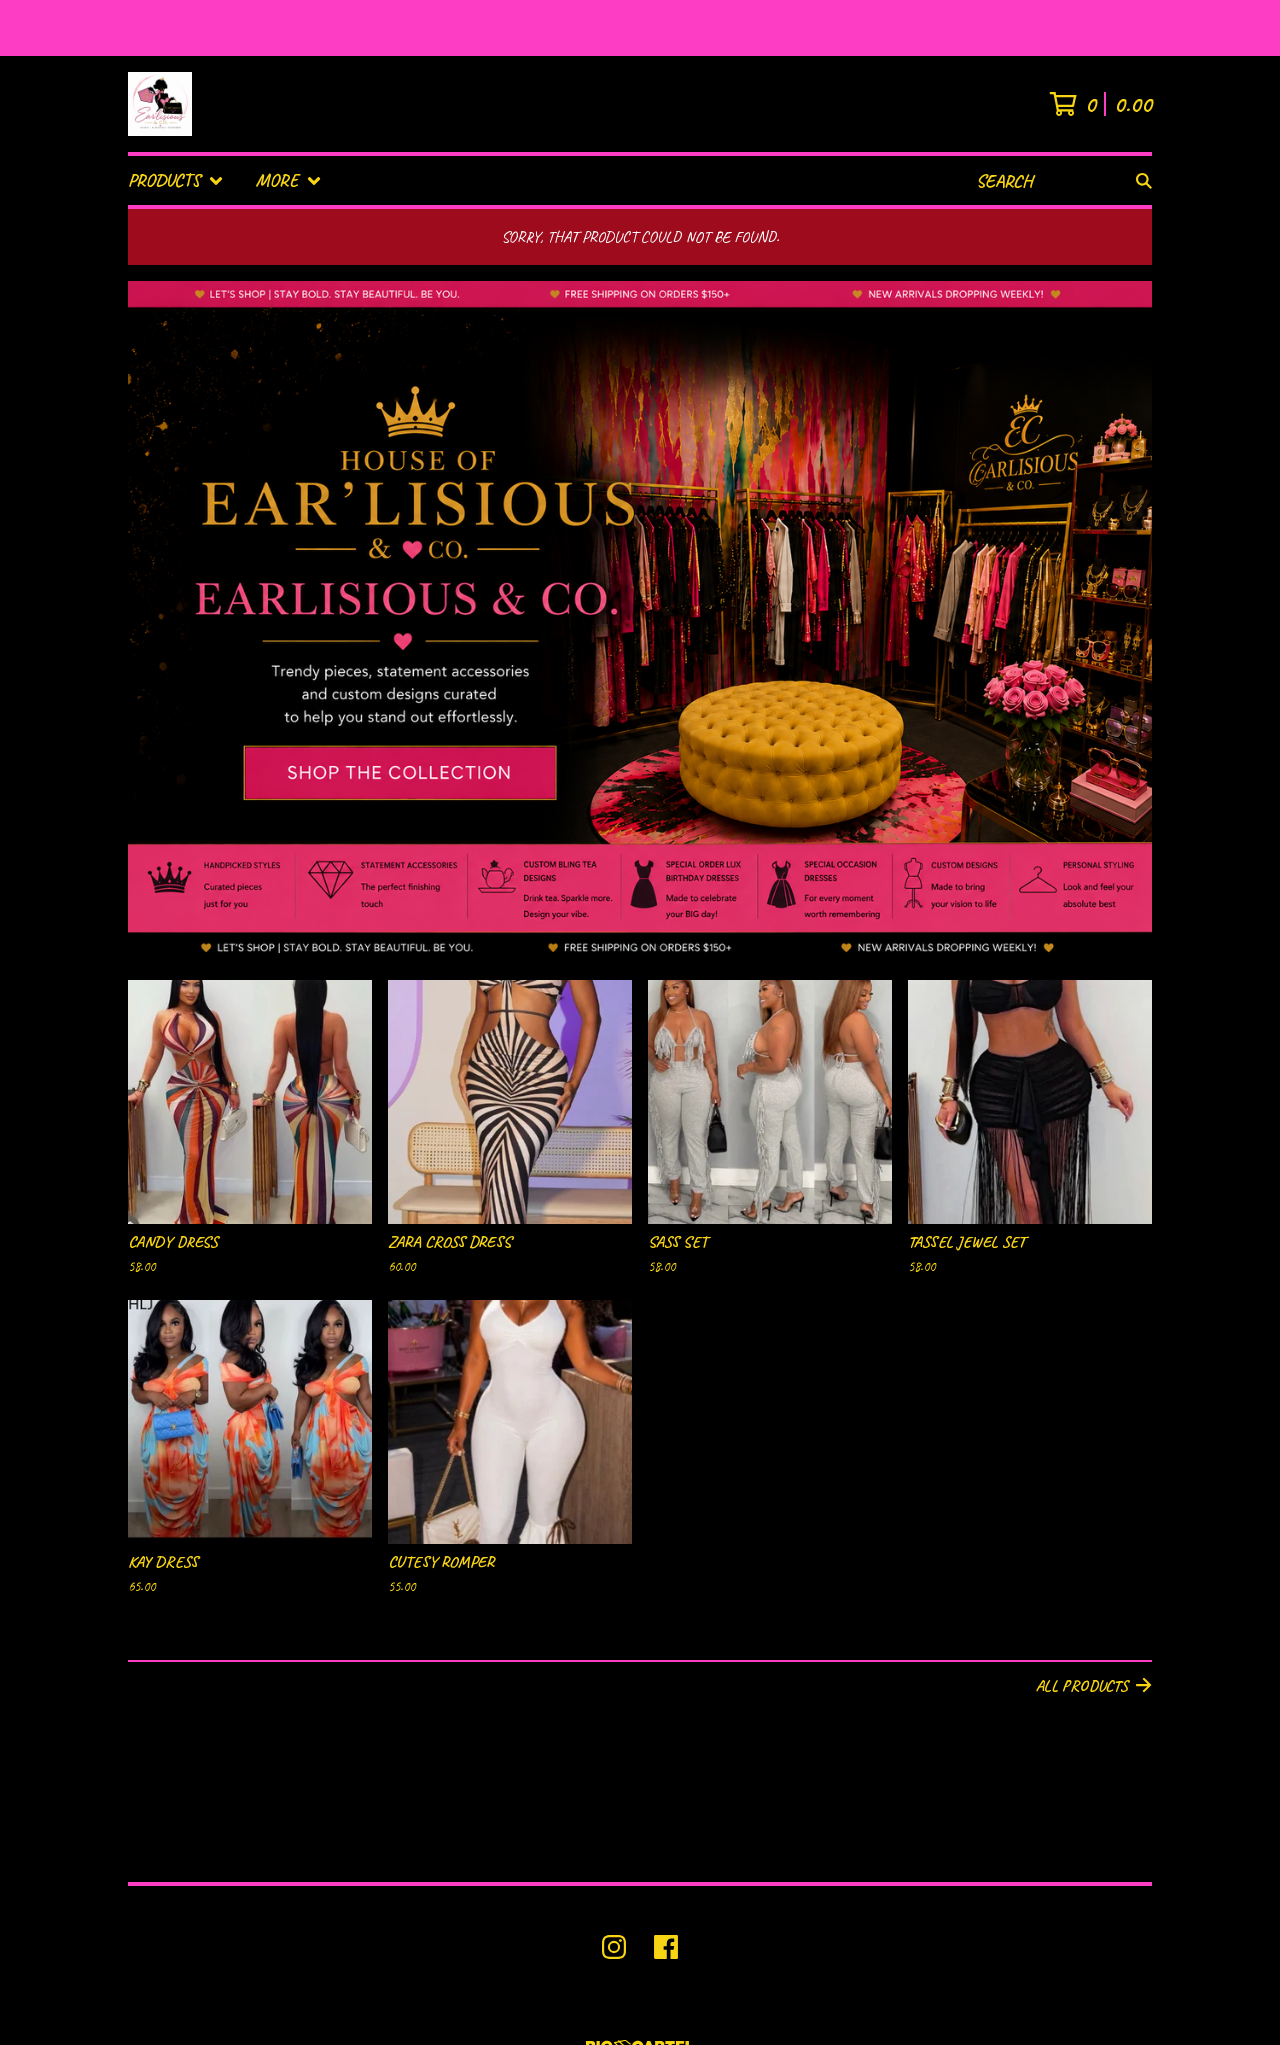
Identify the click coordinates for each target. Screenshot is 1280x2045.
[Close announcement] (1254, 28)
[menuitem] (176, 180)
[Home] (160, 104)
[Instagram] (614, 1947)
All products (1082, 1686)
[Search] (1144, 180)
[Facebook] (666, 1947)
